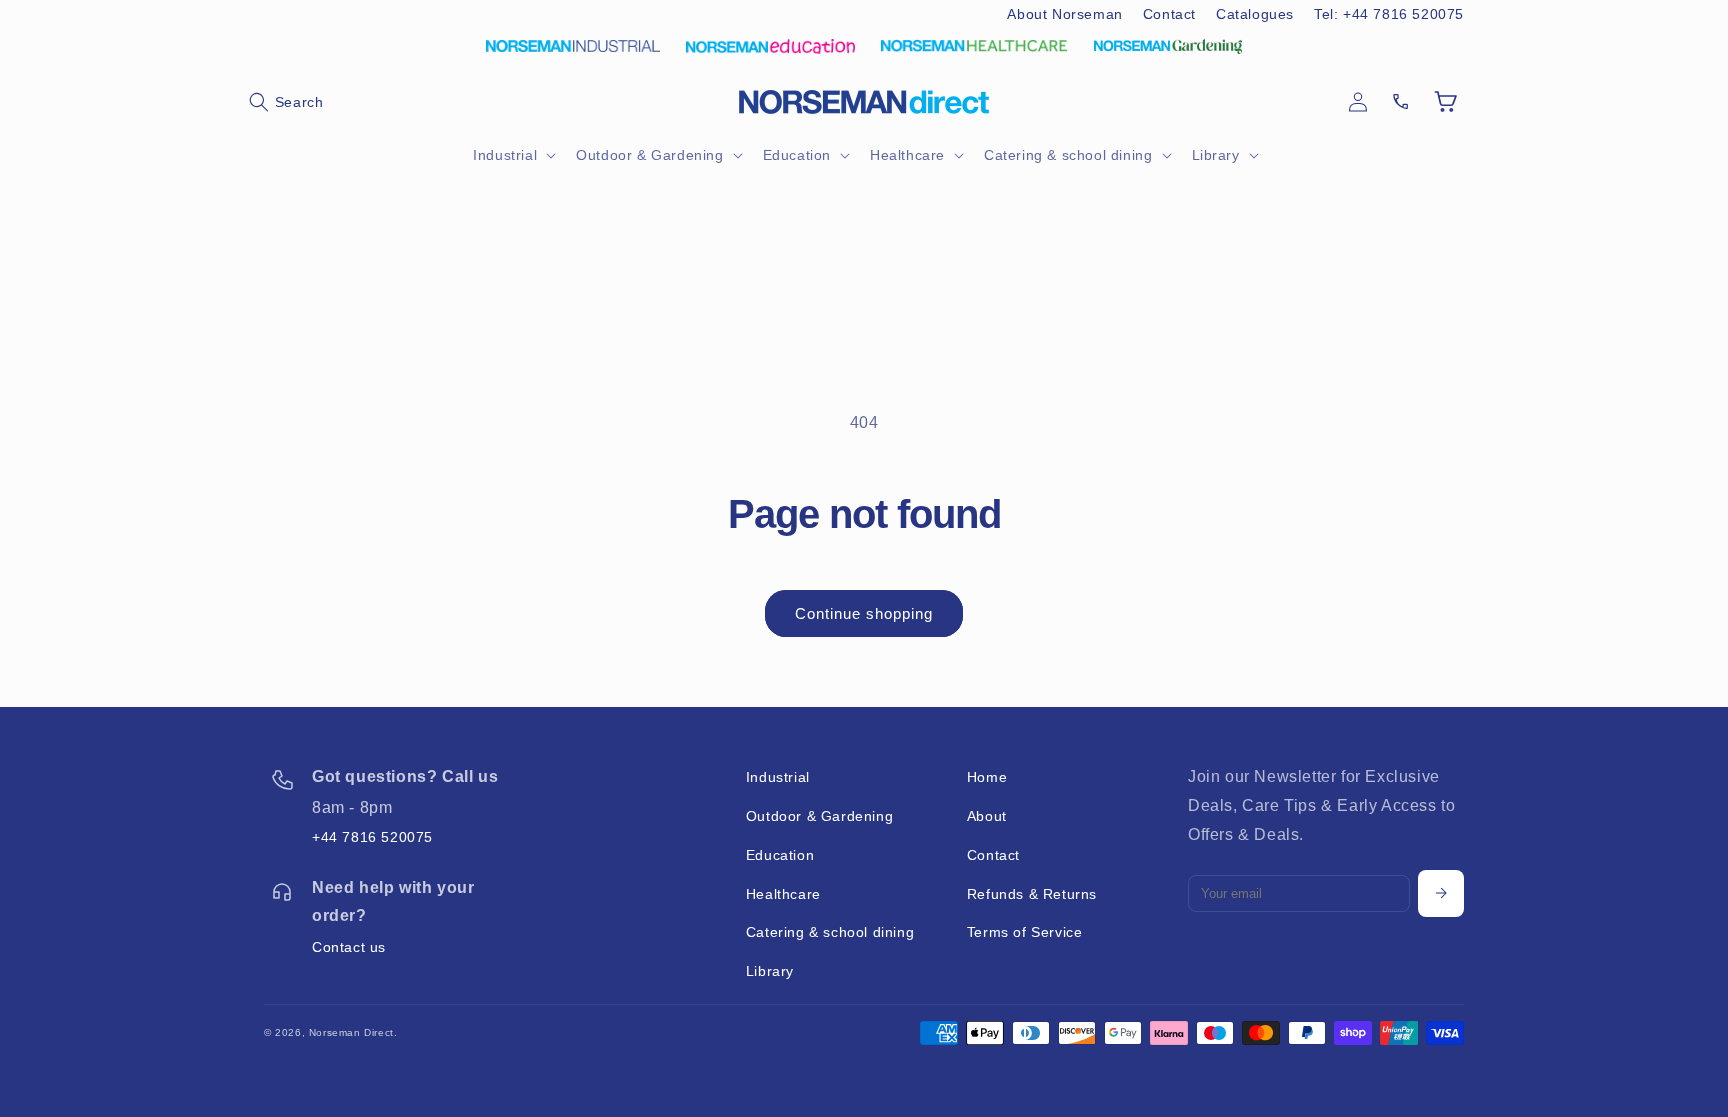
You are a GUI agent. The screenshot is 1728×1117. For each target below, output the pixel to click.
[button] (286, 102)
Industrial (778, 777)
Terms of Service (1025, 932)
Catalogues (1255, 14)
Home (987, 777)
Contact (1169, 14)
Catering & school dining (830, 932)
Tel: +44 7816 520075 (1389, 14)
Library (770, 971)
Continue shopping (864, 613)
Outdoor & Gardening (819, 816)
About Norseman (1064, 14)
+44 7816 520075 (372, 837)
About (987, 816)
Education (780, 855)
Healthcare (783, 894)
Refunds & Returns (1032, 894)
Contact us (349, 947)
